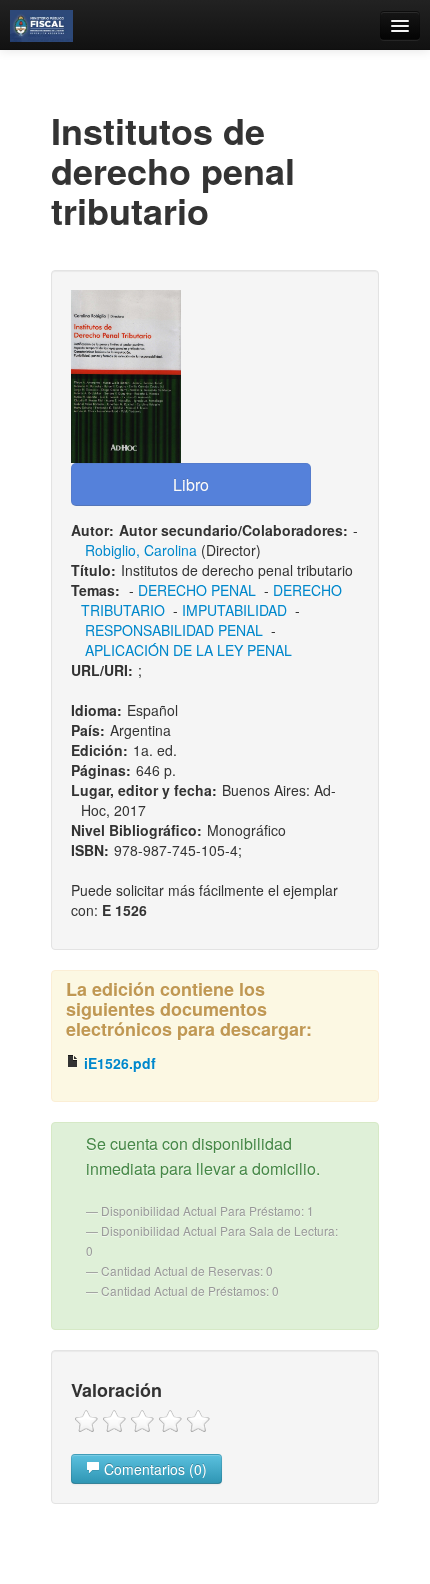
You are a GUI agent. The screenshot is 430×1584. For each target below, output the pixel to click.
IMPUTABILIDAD (234, 610)
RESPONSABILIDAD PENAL (174, 630)
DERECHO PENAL (197, 590)
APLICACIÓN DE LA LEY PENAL (188, 650)
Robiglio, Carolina (141, 550)
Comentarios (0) (153, 1469)
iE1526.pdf (118, 1063)
